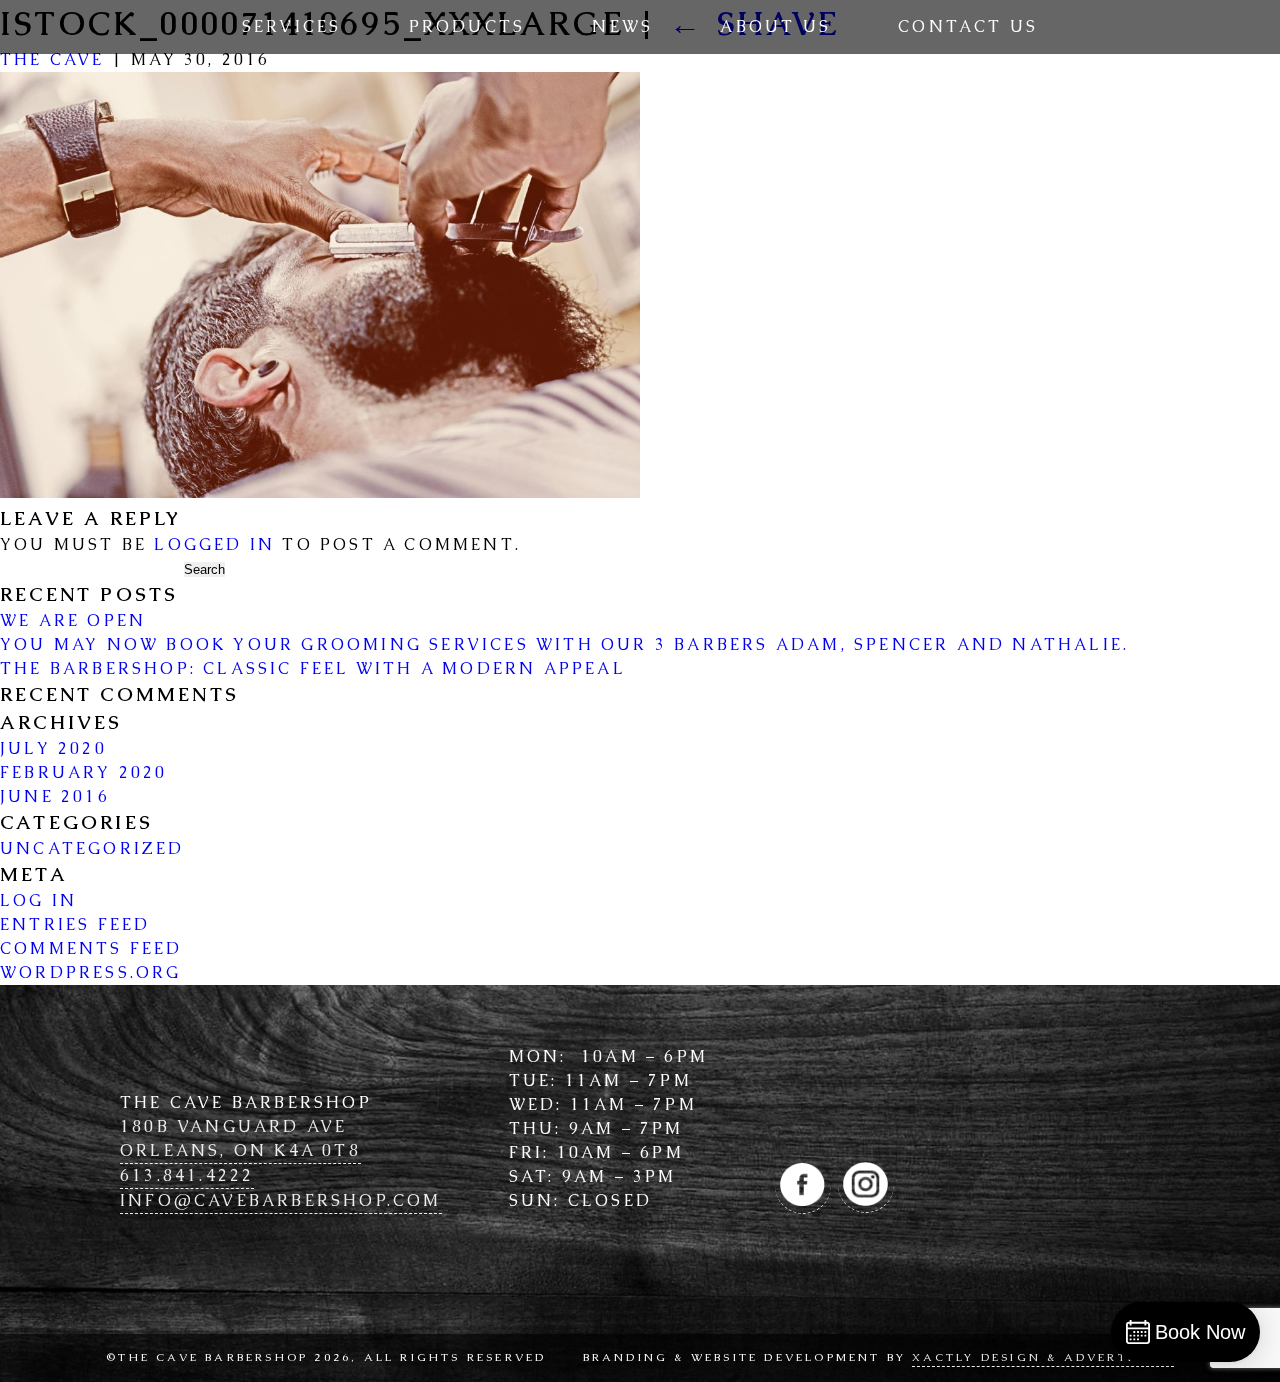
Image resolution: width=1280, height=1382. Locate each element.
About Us (775, 26)
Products (467, 26)
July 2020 (53, 748)
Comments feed (91, 948)
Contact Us (968, 26)
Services (292, 26)
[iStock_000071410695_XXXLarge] (320, 492)
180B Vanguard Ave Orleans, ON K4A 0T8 (240, 1138)
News (622, 26)
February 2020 (84, 772)
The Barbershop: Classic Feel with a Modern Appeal (313, 668)
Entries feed (75, 924)
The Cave (52, 59)
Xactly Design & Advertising (1042, 1357)
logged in (214, 544)
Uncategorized (92, 848)
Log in (38, 900)
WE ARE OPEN (73, 620)
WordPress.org (91, 972)
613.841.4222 (187, 1175)
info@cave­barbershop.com (281, 1200)
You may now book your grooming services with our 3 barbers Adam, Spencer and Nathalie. (564, 644)
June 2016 (55, 796)
